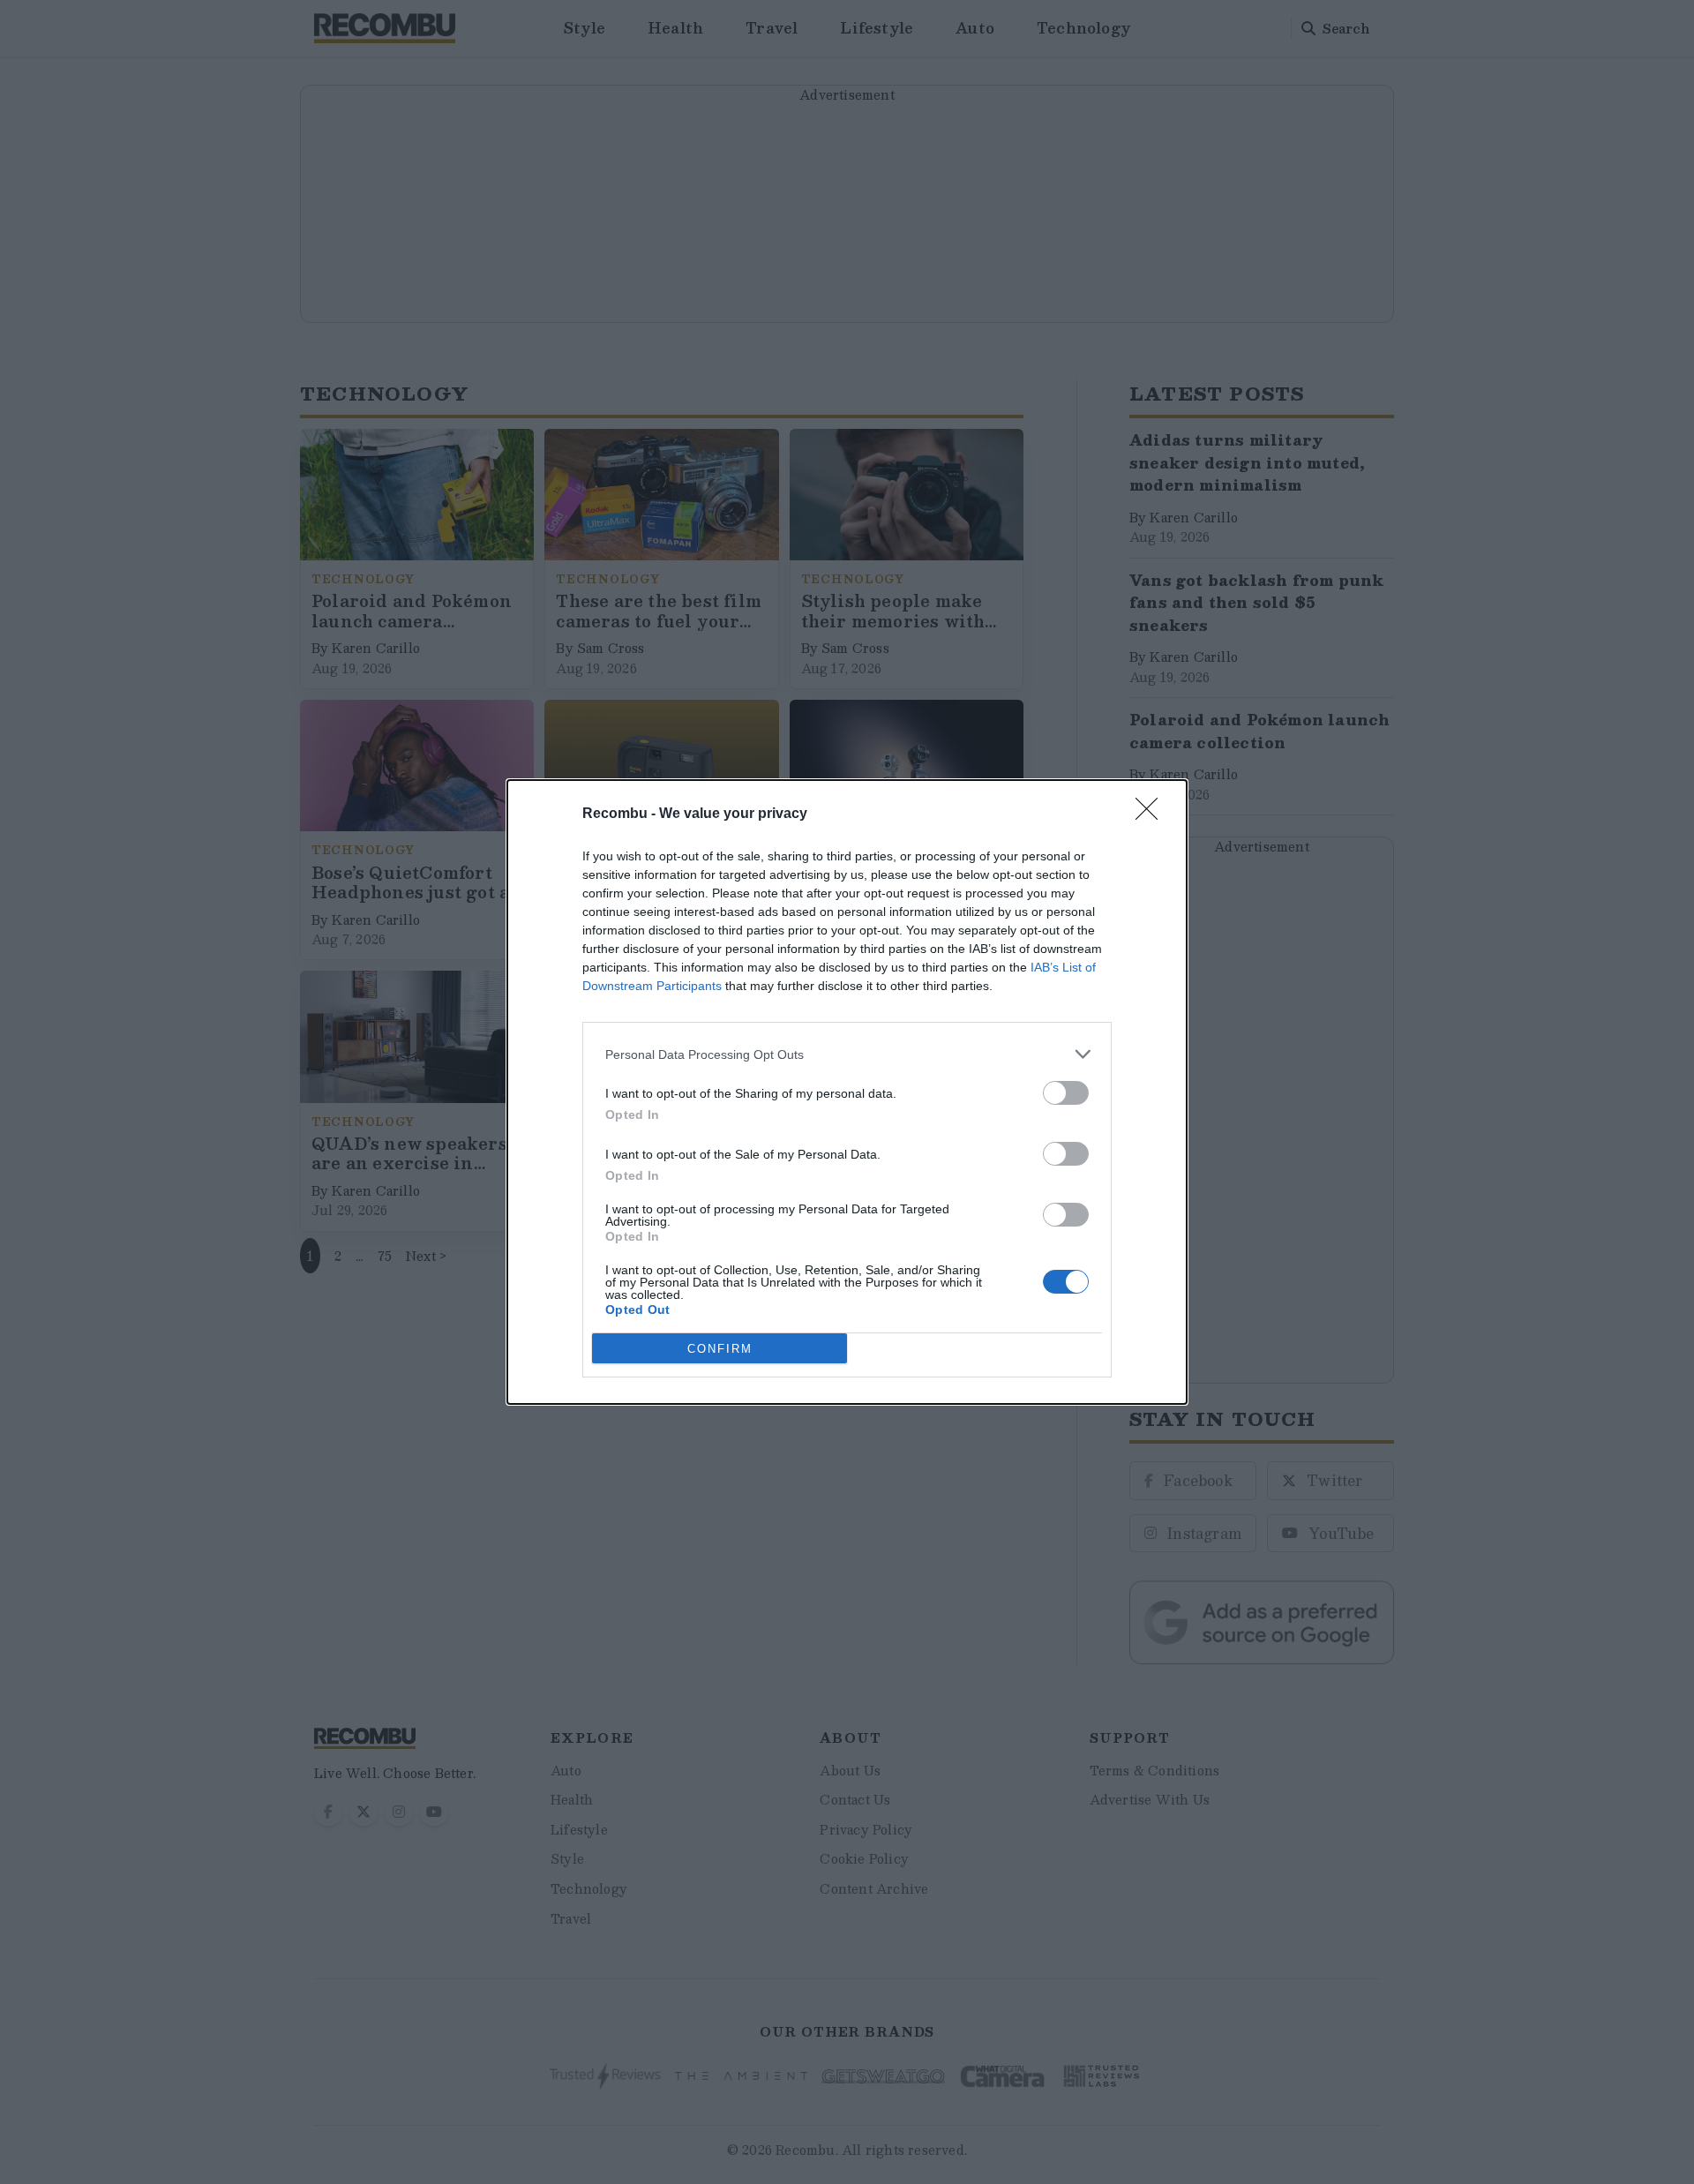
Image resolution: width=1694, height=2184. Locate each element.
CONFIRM (720, 1349)
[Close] (1152, 814)
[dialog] (847, 1092)
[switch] (1066, 1093)
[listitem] (847, 1054)
